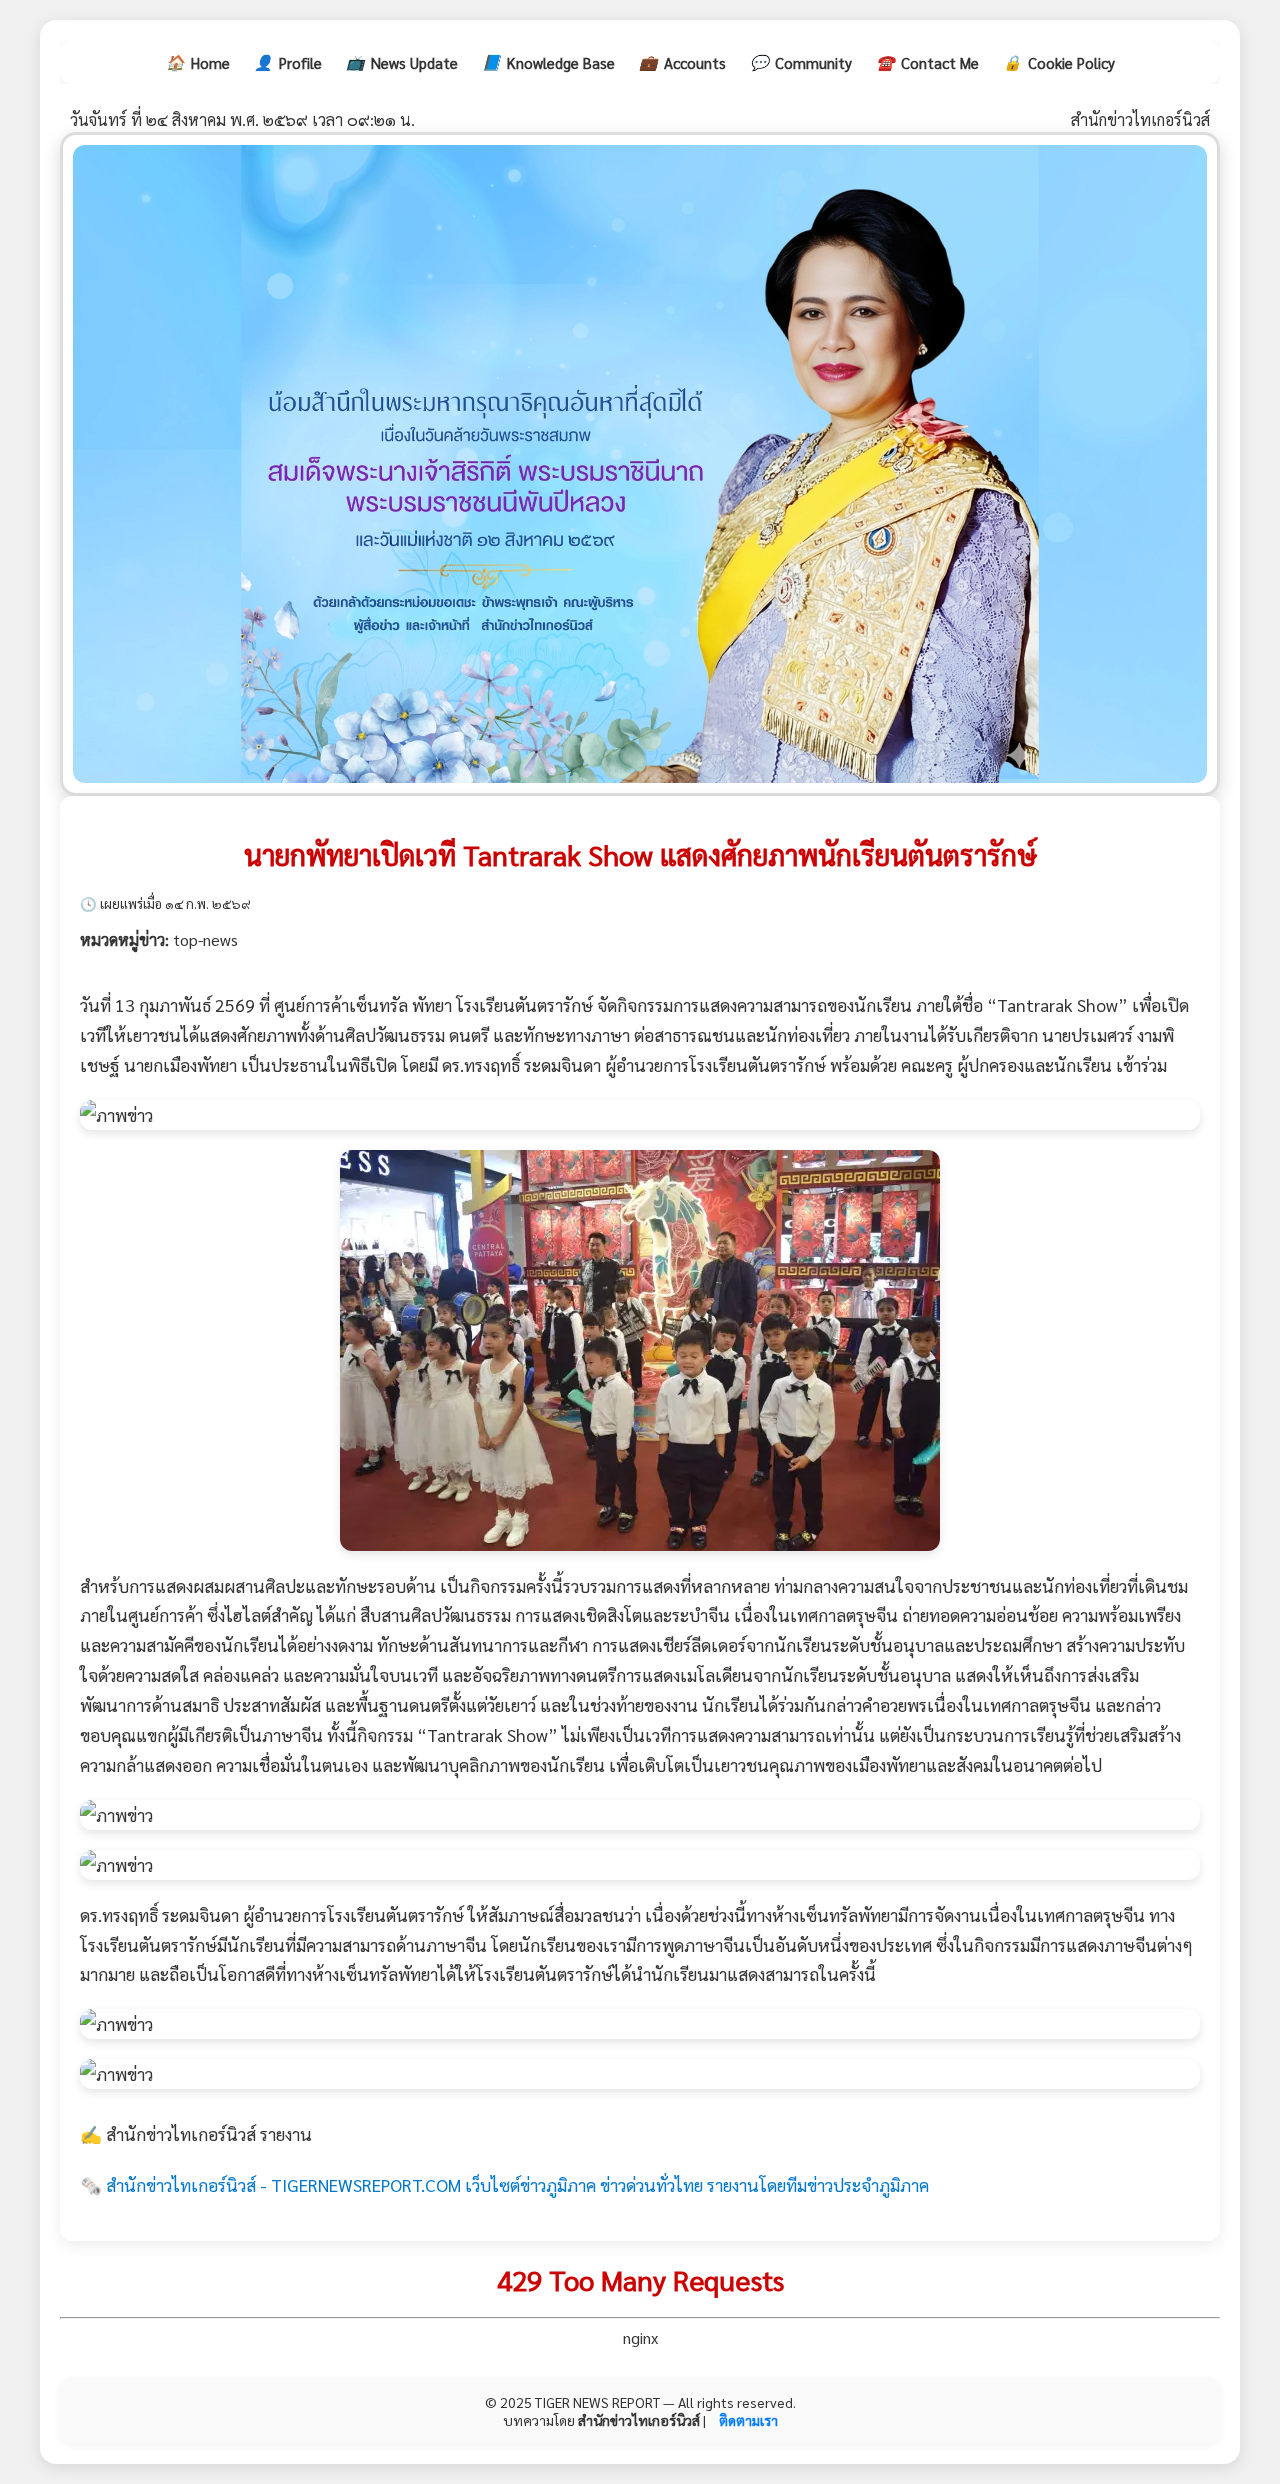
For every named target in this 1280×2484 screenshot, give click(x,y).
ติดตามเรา (748, 2420)
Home (198, 62)
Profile (288, 62)
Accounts (682, 62)
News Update (402, 62)
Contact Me (927, 62)
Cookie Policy (1059, 62)
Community (801, 62)
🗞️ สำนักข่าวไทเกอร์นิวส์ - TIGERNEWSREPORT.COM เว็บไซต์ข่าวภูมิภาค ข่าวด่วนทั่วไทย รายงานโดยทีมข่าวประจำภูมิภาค (504, 2184)
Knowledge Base (548, 62)
